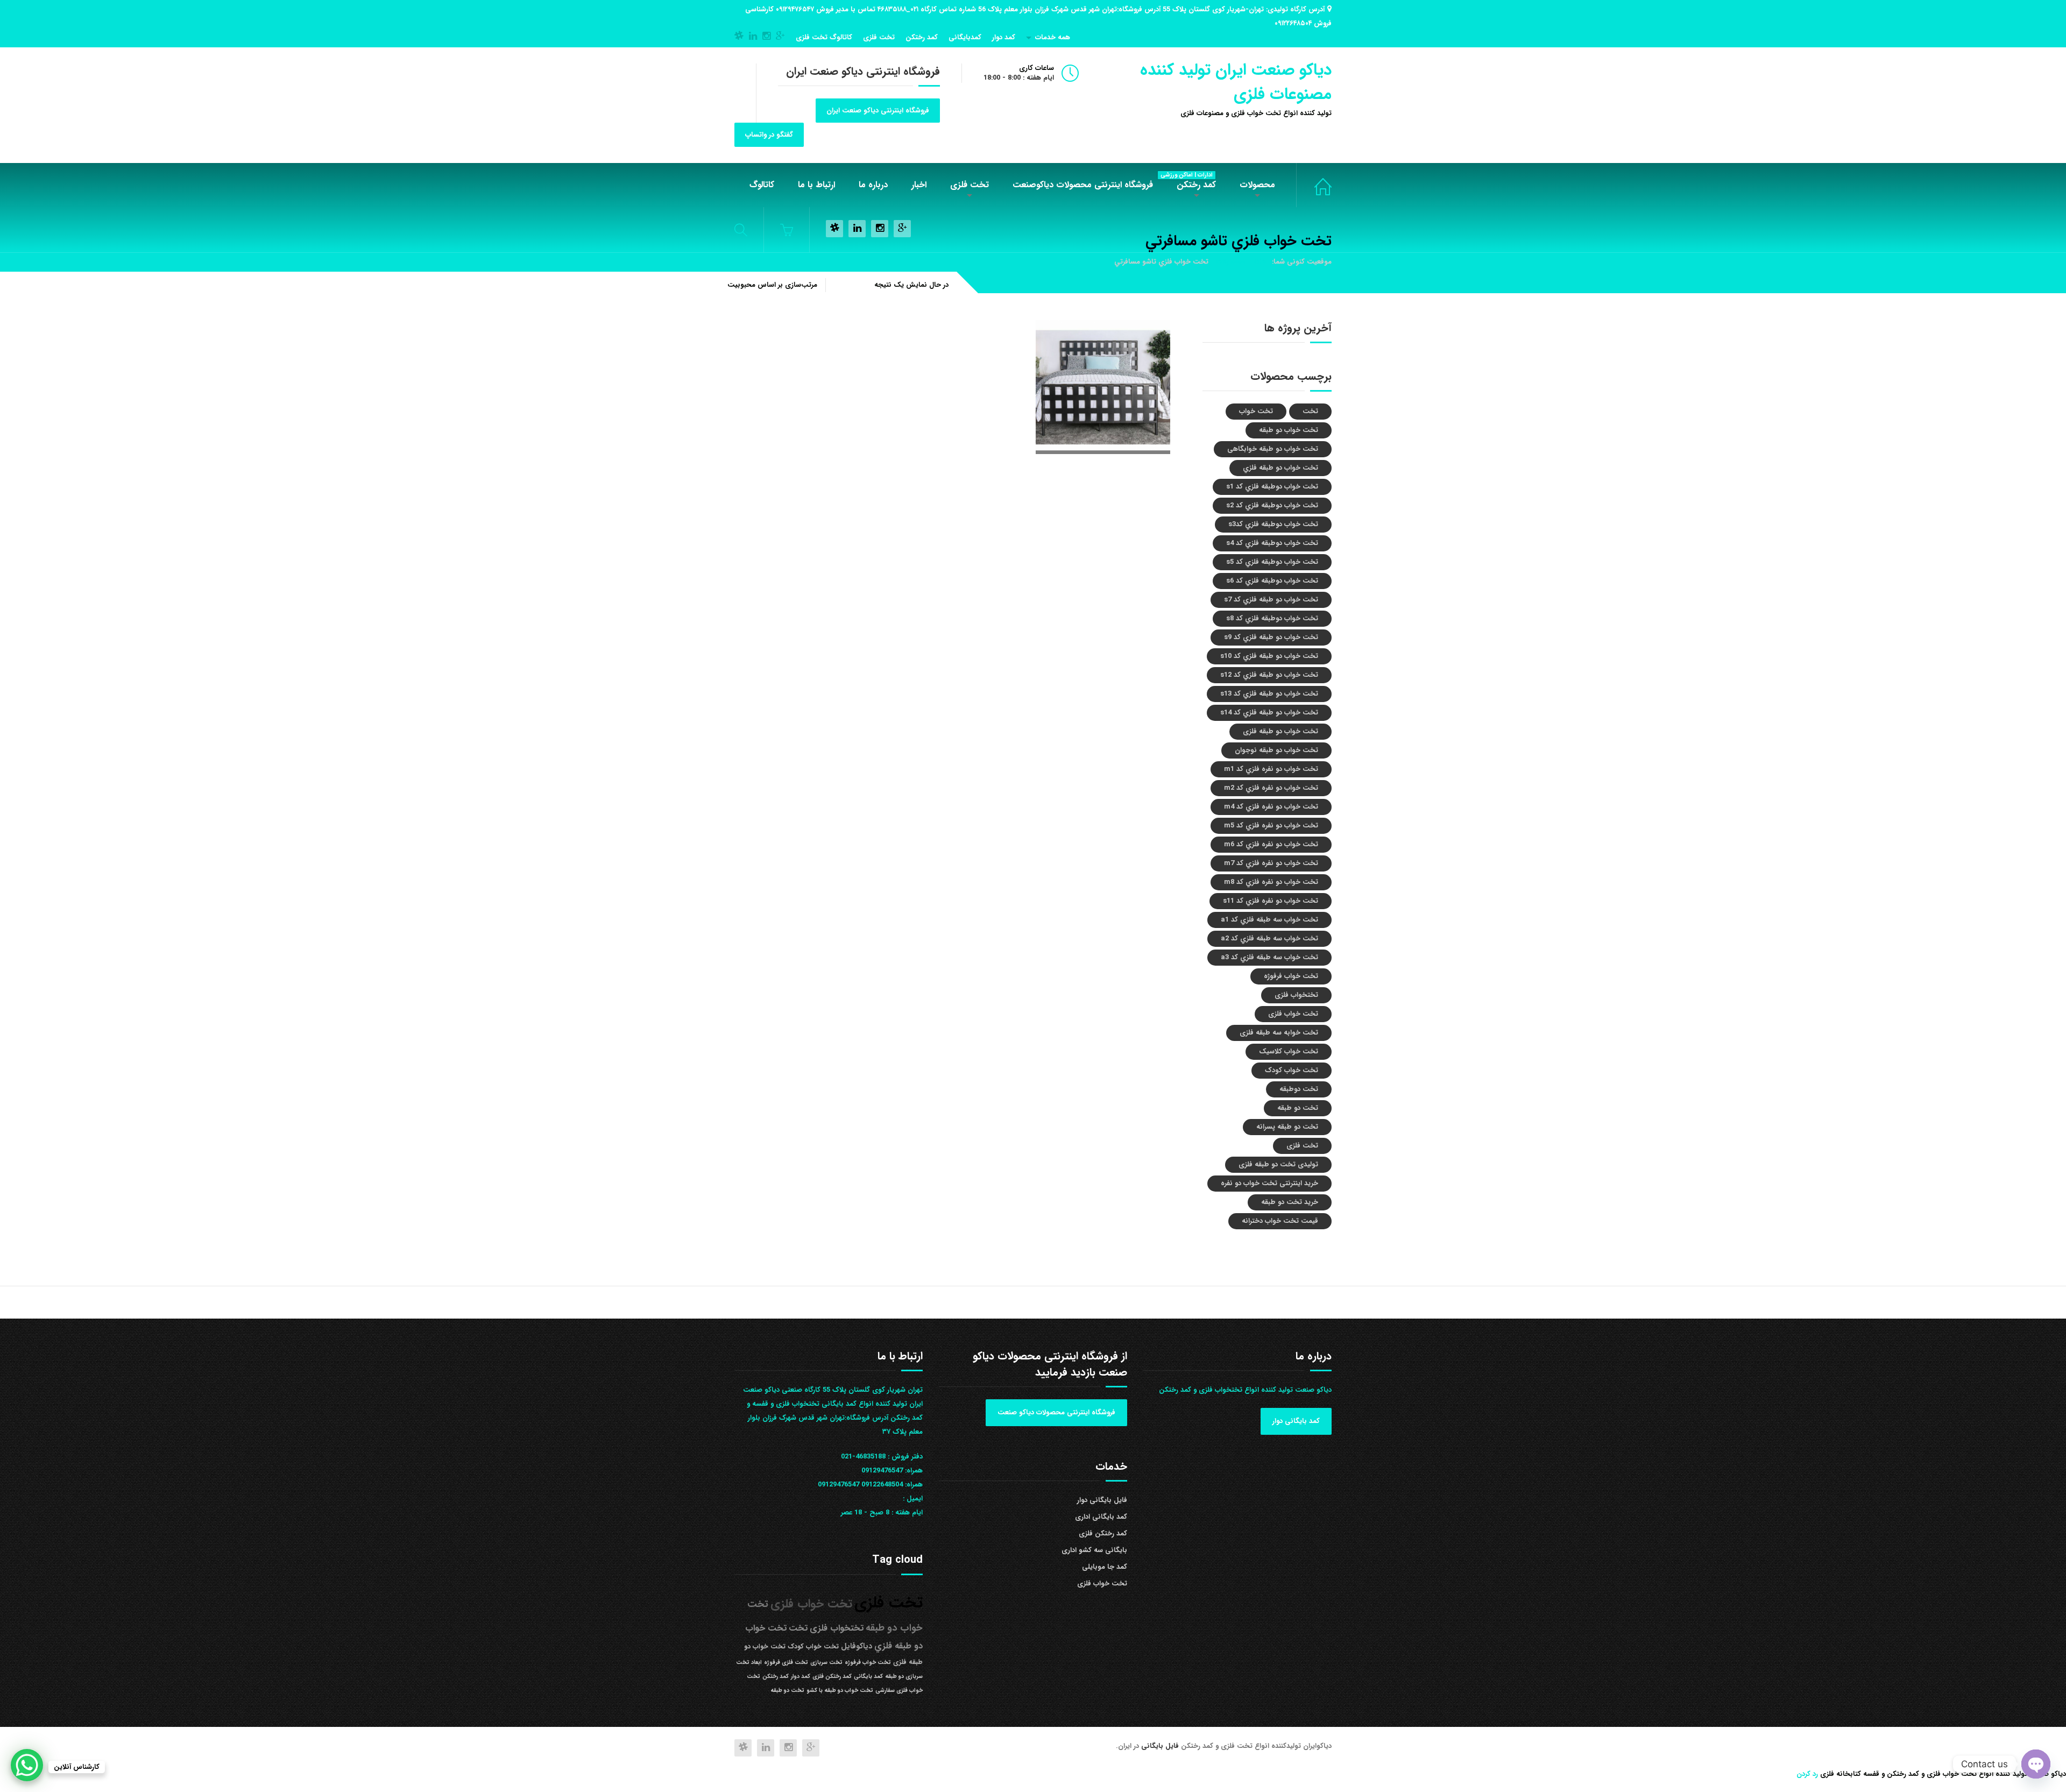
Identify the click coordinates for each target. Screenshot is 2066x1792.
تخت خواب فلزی (1314, 185)
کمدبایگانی (965, 37)
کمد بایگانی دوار (1296, 1421)
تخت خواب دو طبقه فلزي (1280, 468)
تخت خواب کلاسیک (1289, 1051)
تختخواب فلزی (1296, 995)
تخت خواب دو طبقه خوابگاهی (1273, 449)
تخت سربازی (826, 1663)
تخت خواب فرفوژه (1291, 976)
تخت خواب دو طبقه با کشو (840, 1691)
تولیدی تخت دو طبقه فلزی (1278, 1164)
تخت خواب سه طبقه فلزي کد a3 (1269, 957)
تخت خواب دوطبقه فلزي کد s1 (1272, 487)
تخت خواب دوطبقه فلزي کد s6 (1272, 581)
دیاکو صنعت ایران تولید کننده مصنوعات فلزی (1236, 82)
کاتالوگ (762, 185)
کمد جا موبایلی (1105, 1567)
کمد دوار (1004, 37)
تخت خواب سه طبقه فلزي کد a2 (1269, 939)
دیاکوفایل (857, 1646)
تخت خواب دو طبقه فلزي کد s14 (1269, 713)
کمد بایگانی (868, 1677)
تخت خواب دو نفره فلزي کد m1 (1271, 769)
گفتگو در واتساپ (769, 135)
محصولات (1257, 185)
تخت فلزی (879, 37)
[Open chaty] (2036, 1764)
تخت (1310, 411)
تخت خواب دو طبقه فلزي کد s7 (1271, 600)
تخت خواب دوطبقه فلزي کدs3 (1273, 524)
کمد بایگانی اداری (1101, 1517)
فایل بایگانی (1161, 1746)
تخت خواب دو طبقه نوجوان (1276, 750)
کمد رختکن (922, 37)
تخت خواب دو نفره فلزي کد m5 (1271, 826)
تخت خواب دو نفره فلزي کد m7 (1271, 863)
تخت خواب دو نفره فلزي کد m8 (1271, 882)
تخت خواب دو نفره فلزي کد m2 (1271, 788)
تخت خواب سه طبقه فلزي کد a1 (1269, 920)
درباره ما (873, 185)
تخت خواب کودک (1292, 1070)
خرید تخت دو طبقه (1290, 1202)
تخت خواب (1256, 411)
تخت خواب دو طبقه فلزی (1280, 731)
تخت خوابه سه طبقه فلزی (1279, 1033)
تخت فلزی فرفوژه (786, 1663)
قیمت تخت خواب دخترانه (1280, 1221)
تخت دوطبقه (1299, 1089)
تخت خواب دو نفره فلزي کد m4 (1271, 807)
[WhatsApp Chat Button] (27, 1765)
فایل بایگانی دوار (1102, 1500)
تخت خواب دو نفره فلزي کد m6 (1271, 844)
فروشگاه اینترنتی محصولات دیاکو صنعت (1056, 1412)
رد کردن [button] (1807, 1774)
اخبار (919, 185)
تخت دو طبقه (1298, 1108)
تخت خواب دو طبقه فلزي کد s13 (1269, 694)
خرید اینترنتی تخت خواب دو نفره (1269, 1183)
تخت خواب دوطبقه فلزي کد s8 (1272, 618)
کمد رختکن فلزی (1103, 1534)
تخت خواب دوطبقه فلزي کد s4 (1272, 543)
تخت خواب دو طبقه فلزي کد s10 (1269, 656)
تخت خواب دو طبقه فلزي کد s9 (1271, 637)
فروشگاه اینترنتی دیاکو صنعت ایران (878, 111)
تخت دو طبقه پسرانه (1287, 1127)
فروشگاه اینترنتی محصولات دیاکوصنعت (1083, 185)
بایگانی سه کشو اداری (1094, 1550)
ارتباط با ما (816, 185)
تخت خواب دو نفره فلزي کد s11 (1271, 901)
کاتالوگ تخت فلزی (824, 37)
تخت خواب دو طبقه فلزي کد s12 (1269, 675)
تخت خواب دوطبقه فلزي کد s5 (1272, 562)
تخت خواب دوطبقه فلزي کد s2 (1272, 505)
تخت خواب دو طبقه (1289, 430)
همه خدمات (1053, 37)
